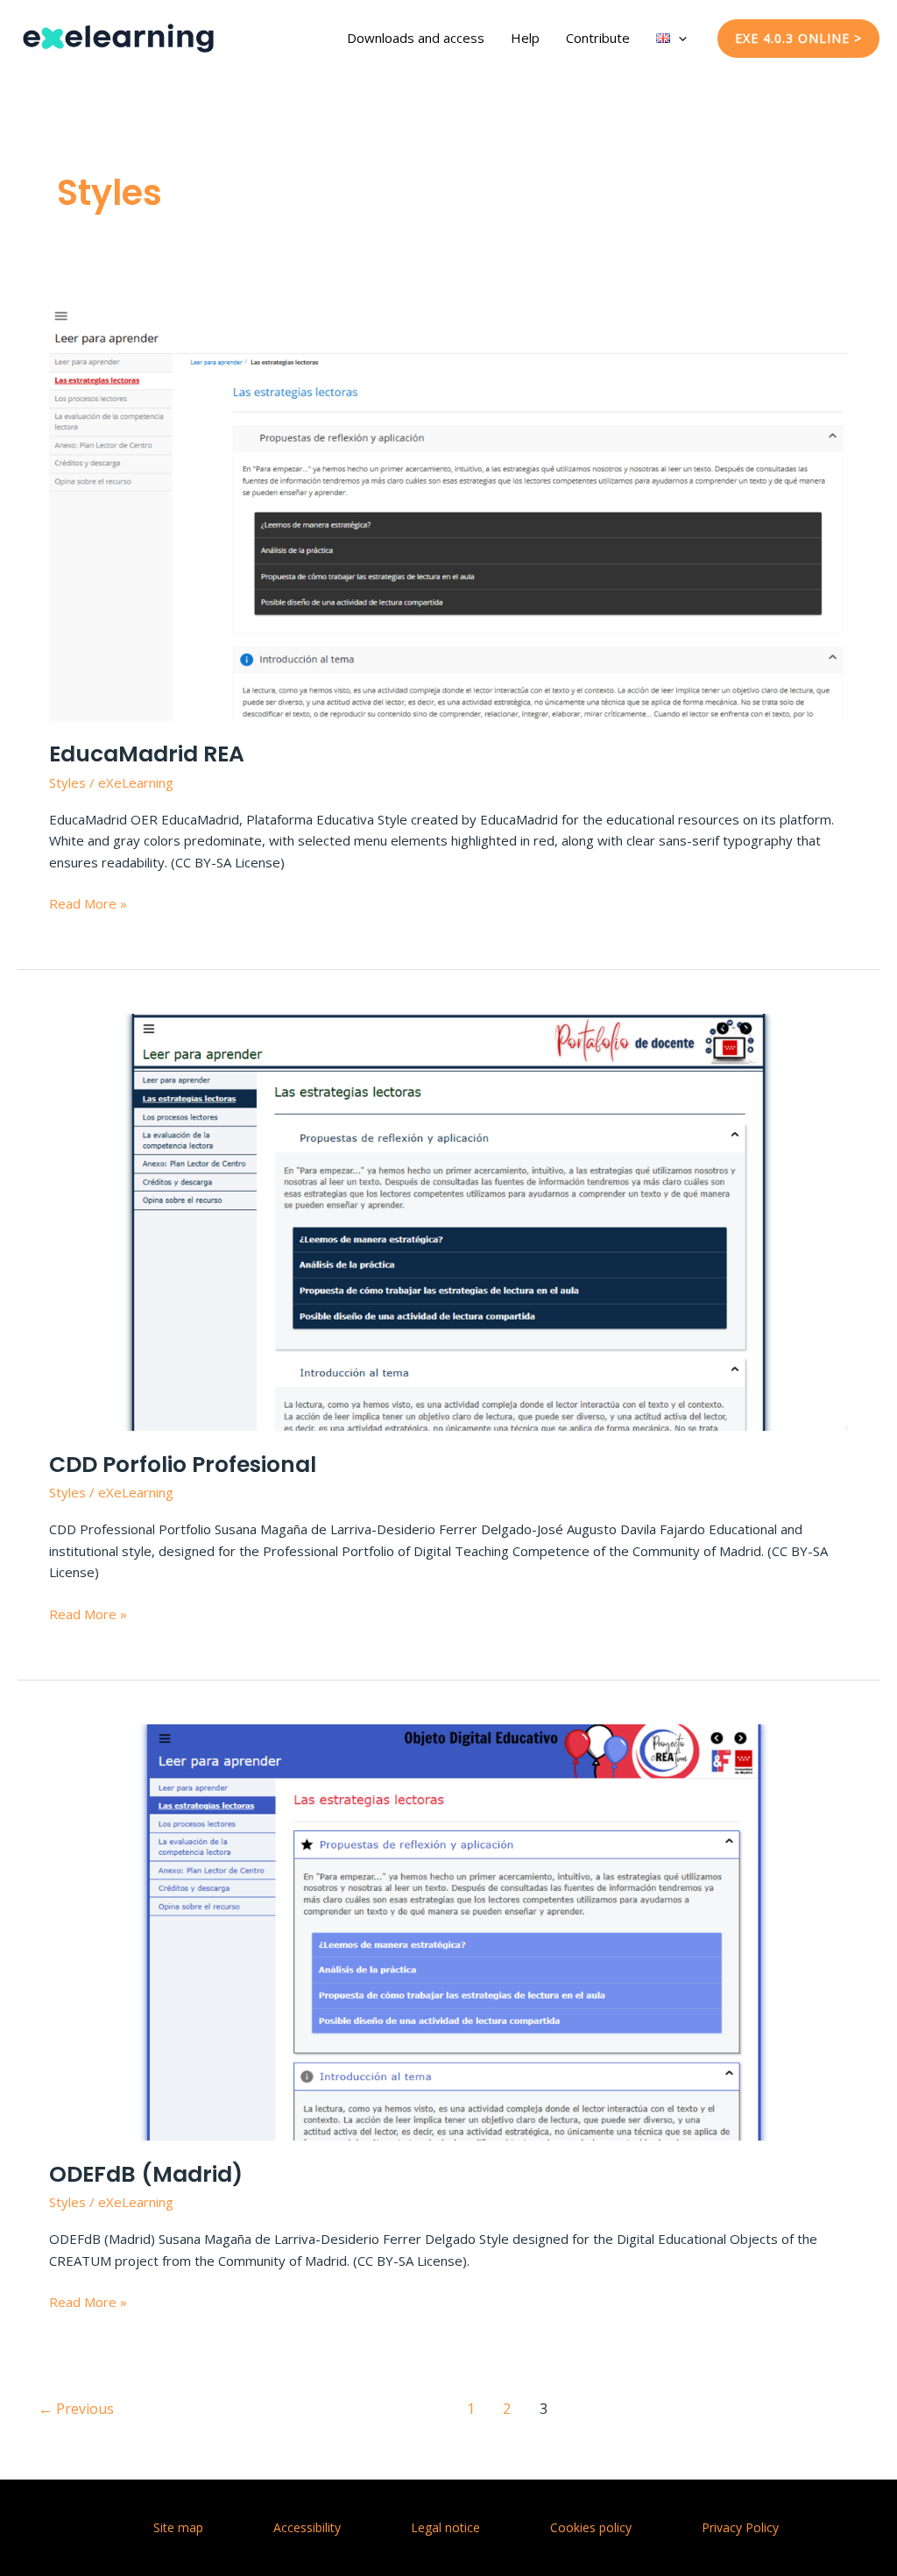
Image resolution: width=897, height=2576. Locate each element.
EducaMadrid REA (147, 754)
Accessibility (307, 2527)
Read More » (88, 904)
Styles (67, 782)
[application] (678, 38)
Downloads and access (416, 38)
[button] (798, 39)
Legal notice (445, 2527)
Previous (76, 2409)
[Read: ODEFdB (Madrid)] (448, 1931)
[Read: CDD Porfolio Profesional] (448, 1221)
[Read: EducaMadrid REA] (448, 511)
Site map (178, 2527)
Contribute (598, 38)
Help (525, 38)
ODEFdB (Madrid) (146, 2174)
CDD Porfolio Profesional (183, 1465)
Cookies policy (591, 2527)
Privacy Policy (740, 2527)
